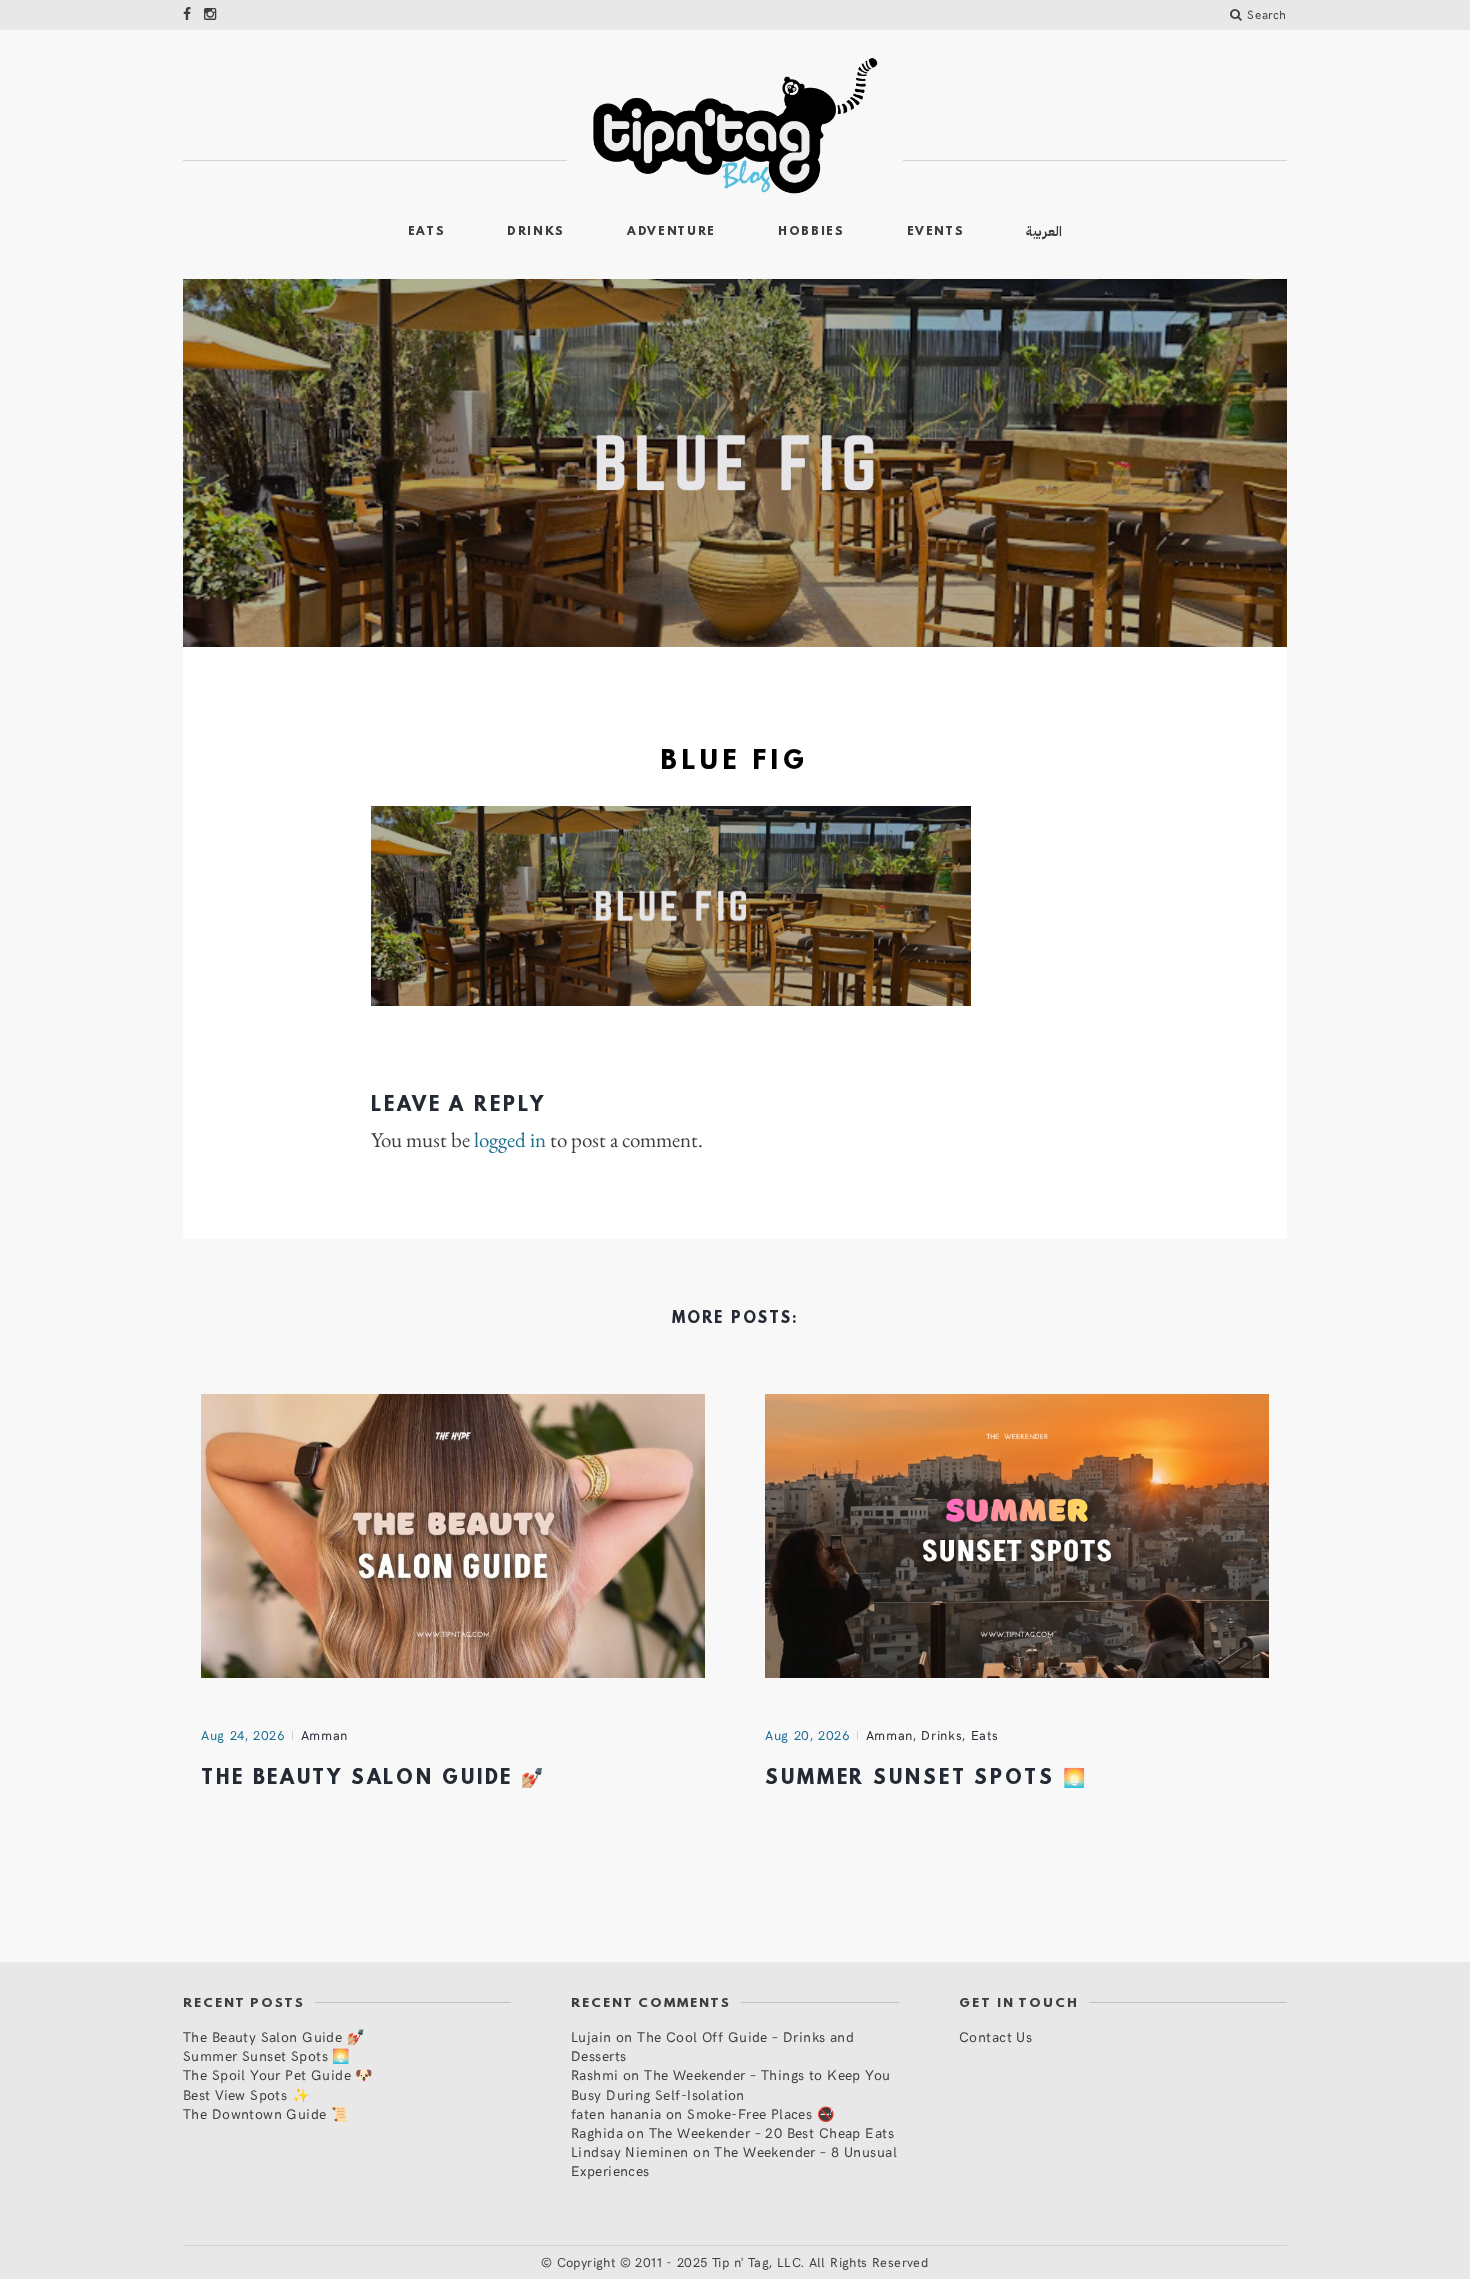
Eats (427, 232)
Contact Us (995, 2036)
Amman (324, 1735)
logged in (510, 1140)
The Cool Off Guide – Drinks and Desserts (712, 2046)
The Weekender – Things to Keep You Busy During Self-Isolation (731, 2084)
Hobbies (811, 232)
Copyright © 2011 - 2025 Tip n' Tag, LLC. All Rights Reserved (743, 2262)
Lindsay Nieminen (630, 2151)
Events (936, 232)
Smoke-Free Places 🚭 (760, 2113)
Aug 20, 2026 (807, 1735)
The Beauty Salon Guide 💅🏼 (373, 1779)
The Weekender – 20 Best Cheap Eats (771, 2132)
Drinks (536, 232)
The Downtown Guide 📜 (265, 2113)
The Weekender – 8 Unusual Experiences (734, 2161)
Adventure (671, 232)
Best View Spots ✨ (246, 2094)
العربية (1044, 231)
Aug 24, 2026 (243, 1735)
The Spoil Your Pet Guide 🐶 (278, 2074)
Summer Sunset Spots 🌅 (926, 1779)
